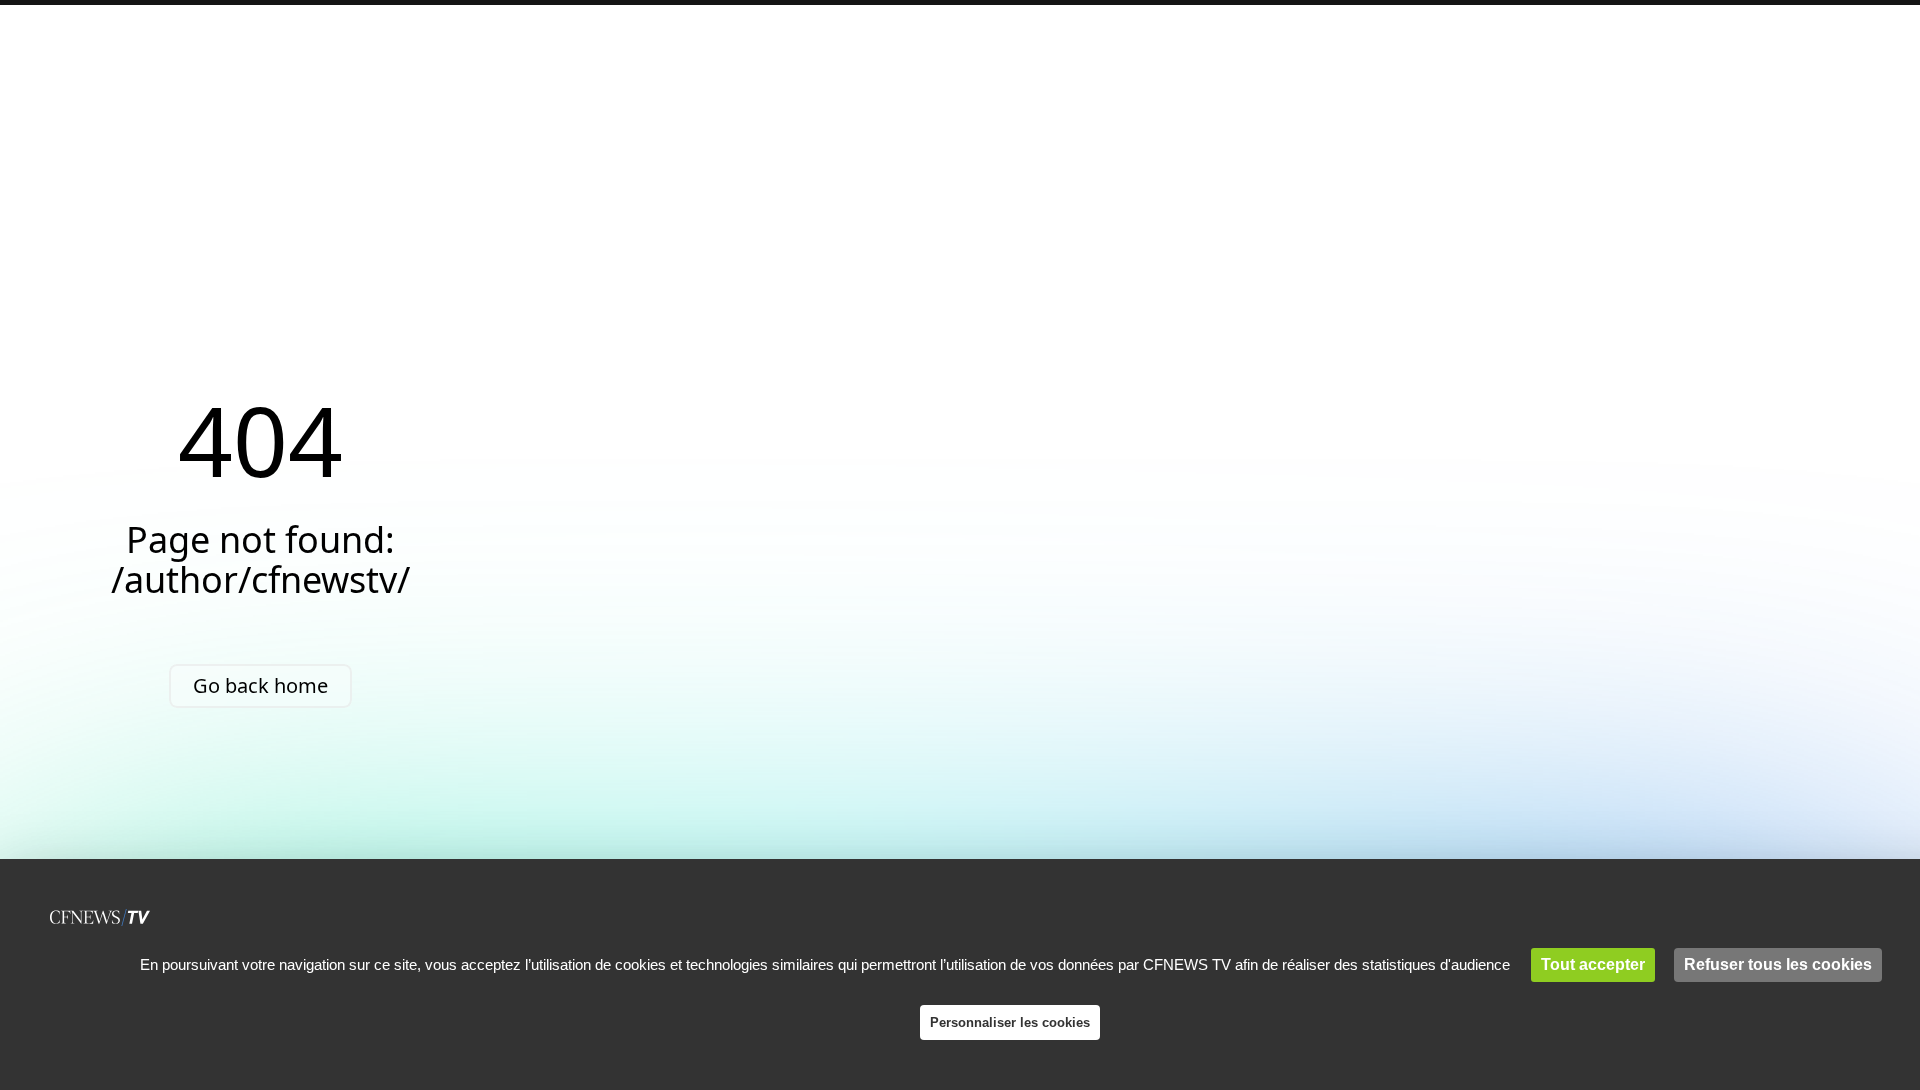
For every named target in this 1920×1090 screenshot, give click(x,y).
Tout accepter (1593, 964)
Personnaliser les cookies (1010, 1022)
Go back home (260, 685)
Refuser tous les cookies (1778, 964)
